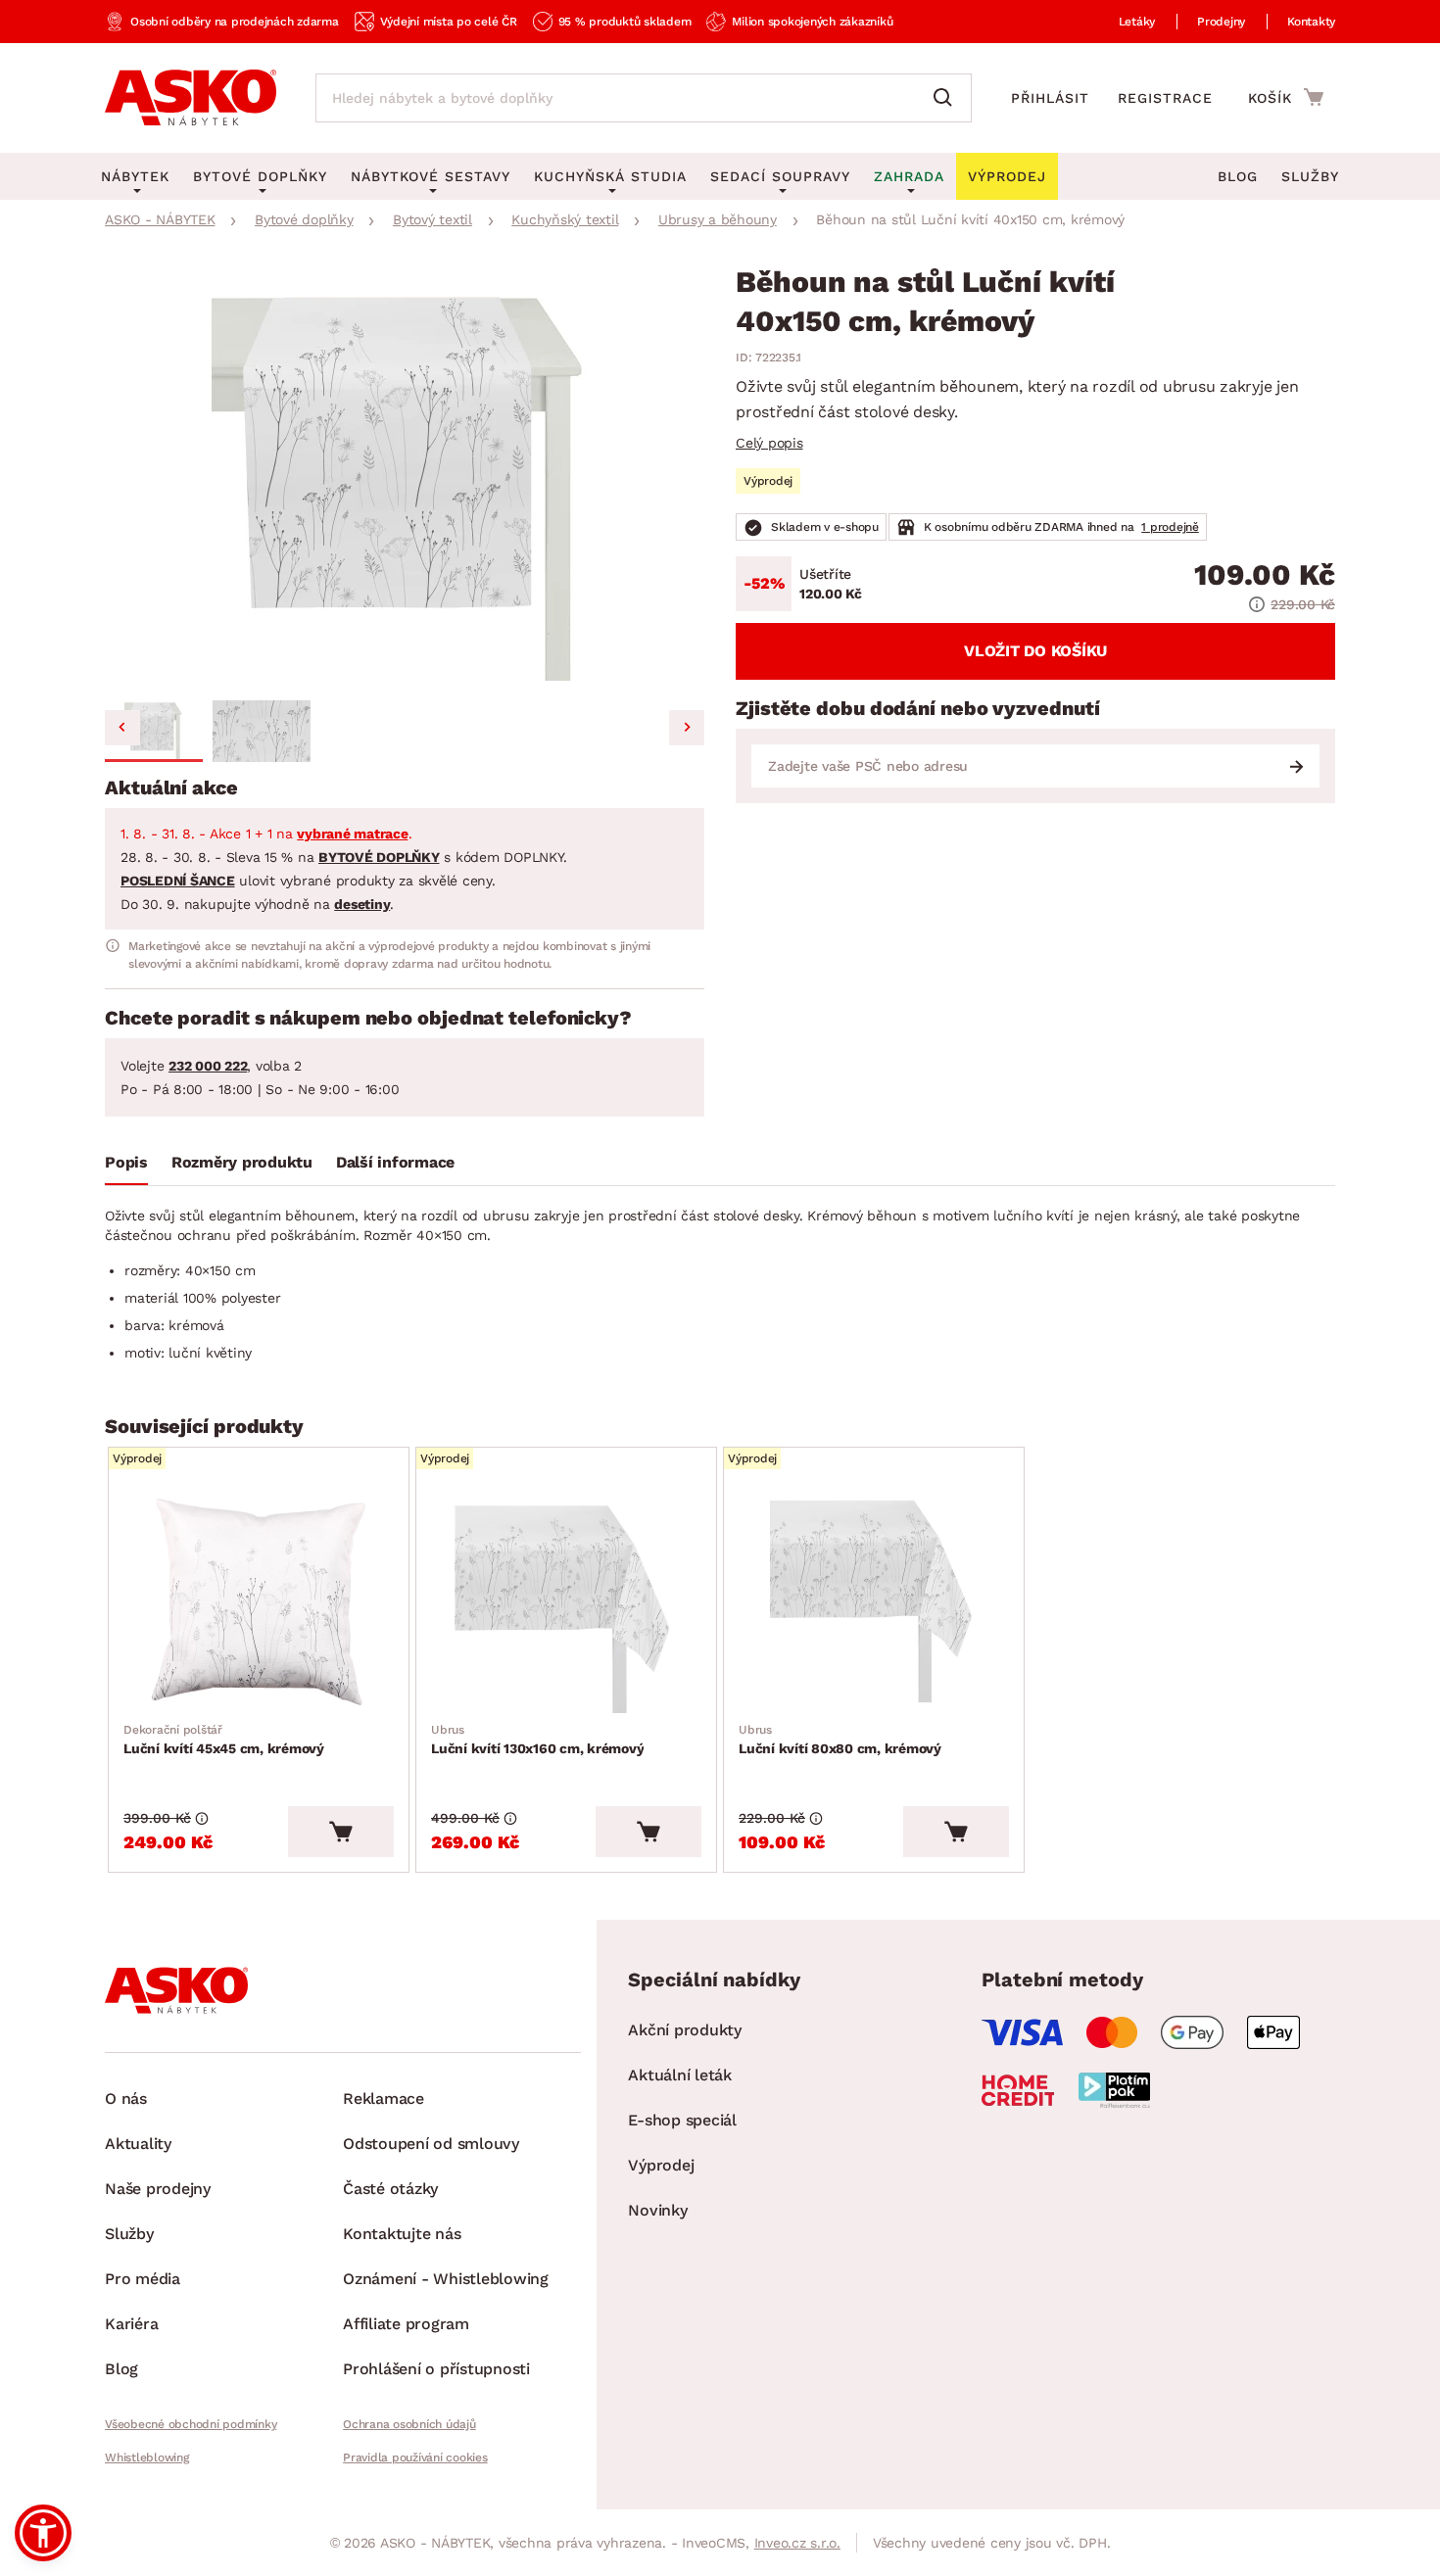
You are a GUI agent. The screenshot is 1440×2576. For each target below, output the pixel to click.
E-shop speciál (682, 2120)
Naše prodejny (158, 2189)
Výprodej (661, 2165)
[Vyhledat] (947, 98)
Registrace (1165, 98)
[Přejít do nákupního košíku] (1286, 97)
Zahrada (909, 176)
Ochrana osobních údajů (409, 2424)
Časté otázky (390, 2189)
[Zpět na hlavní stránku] (191, 98)
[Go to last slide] (122, 728)
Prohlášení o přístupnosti (436, 2369)
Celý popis (769, 443)
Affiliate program (406, 2324)
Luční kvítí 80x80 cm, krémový (840, 1740)
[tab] (126, 1167)
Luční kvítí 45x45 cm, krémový (224, 1740)
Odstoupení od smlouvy (431, 2144)
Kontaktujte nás (402, 2234)
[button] (154, 731)
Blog (1238, 176)
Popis (126, 1162)
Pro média (143, 2279)
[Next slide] (687, 728)
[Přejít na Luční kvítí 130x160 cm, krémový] (566, 1602)
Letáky (1137, 22)
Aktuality (138, 2144)
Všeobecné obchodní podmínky (191, 2424)
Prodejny (1221, 22)
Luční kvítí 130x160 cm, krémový (537, 1740)
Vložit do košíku (1035, 651)
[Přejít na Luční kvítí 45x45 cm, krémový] (259, 1602)
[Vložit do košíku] (341, 1832)
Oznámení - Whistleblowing (446, 2279)
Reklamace (384, 2099)
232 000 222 (208, 1066)
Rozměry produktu (242, 1162)
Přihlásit (1050, 98)
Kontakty (1311, 22)
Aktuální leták (680, 2075)
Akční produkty (685, 2030)
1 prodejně (1170, 527)
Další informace (395, 1162)
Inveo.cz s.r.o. (797, 2543)
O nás (126, 2099)
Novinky (657, 2210)
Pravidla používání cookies (415, 2457)
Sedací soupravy (780, 176)
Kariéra (131, 2324)
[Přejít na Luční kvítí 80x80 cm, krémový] (874, 1602)
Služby (1310, 176)
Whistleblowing (147, 2457)
